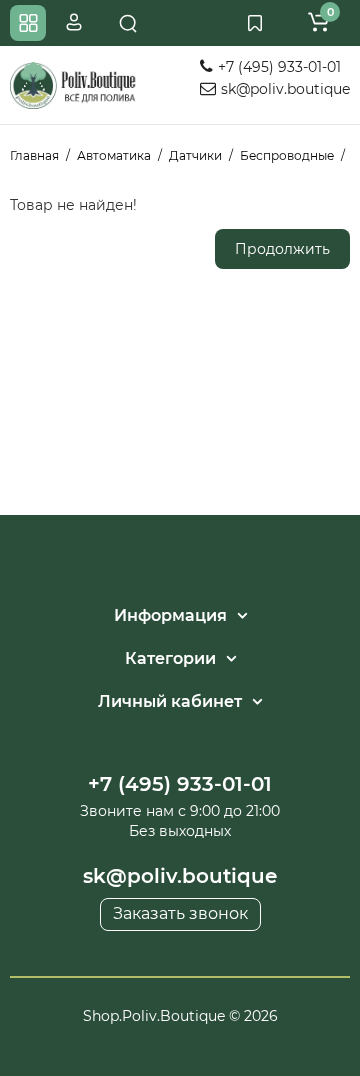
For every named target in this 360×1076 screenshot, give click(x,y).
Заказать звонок (180, 913)
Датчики (195, 155)
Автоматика (114, 155)
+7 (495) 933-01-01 (277, 67)
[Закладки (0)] (255, 23)
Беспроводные (287, 155)
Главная (34, 155)
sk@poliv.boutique (283, 89)
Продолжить (282, 249)
